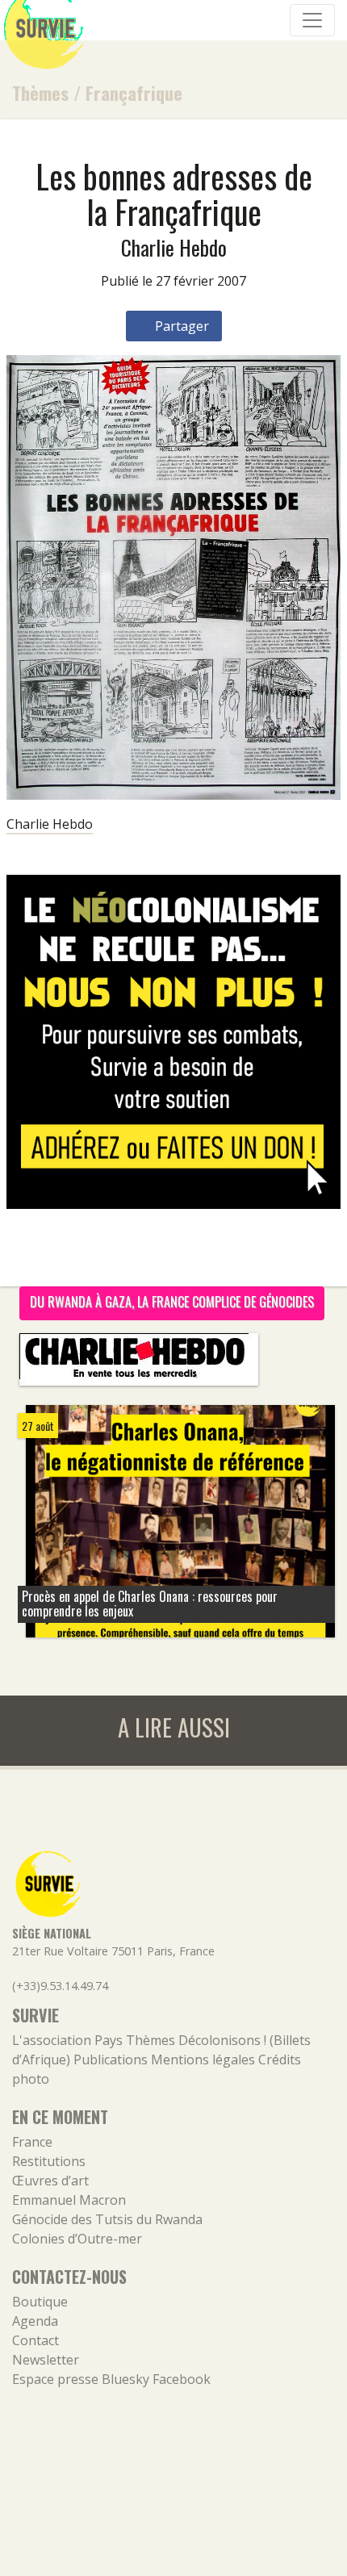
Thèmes (40, 92)
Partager (180, 326)
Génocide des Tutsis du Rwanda (107, 2219)
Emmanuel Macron (69, 2200)
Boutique (40, 2302)
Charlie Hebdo (50, 824)
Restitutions (49, 2161)
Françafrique (134, 92)
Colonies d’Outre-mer (77, 2239)
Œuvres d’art (50, 2181)
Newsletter (46, 2360)
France (32, 2142)
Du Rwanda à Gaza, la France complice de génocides (172, 1302)
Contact (36, 2340)
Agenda (35, 2321)
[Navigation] (312, 20)
